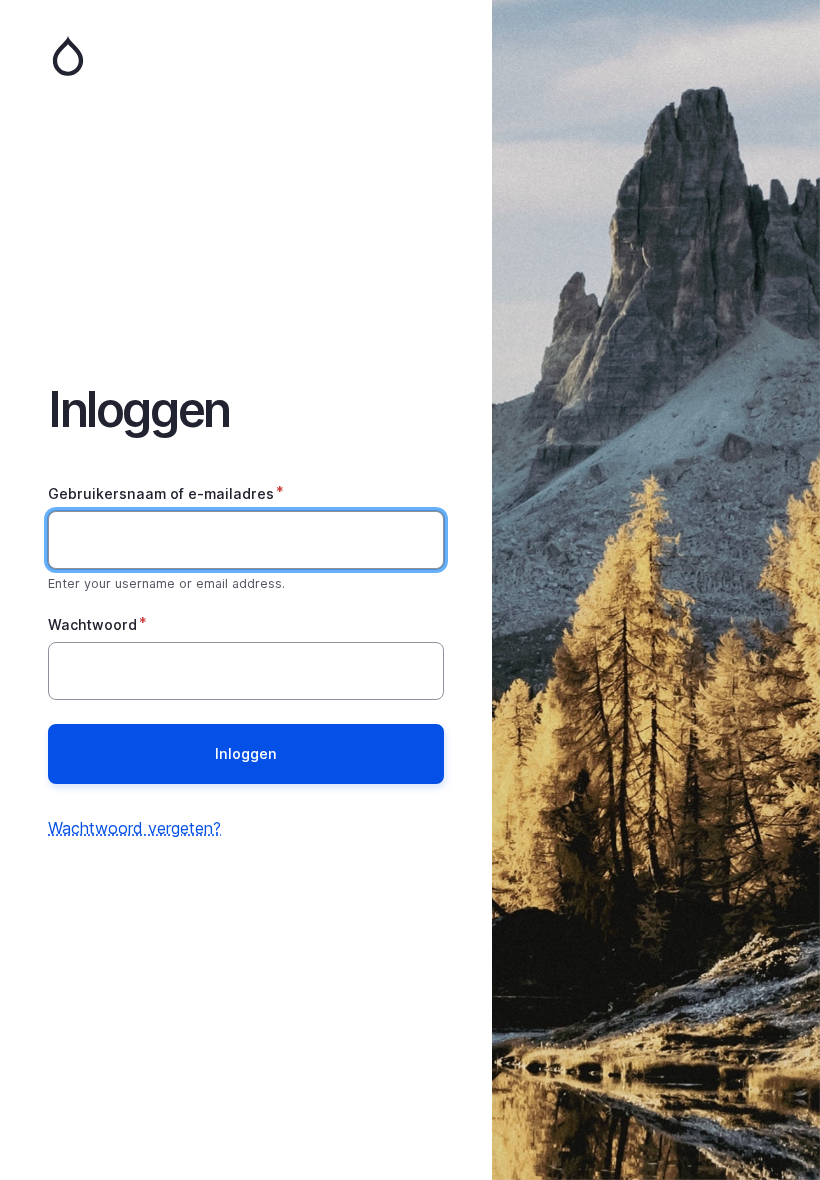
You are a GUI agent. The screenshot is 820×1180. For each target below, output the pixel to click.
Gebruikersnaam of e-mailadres (161, 493)
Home (246, 56)
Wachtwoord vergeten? (134, 828)
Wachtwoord (92, 624)
